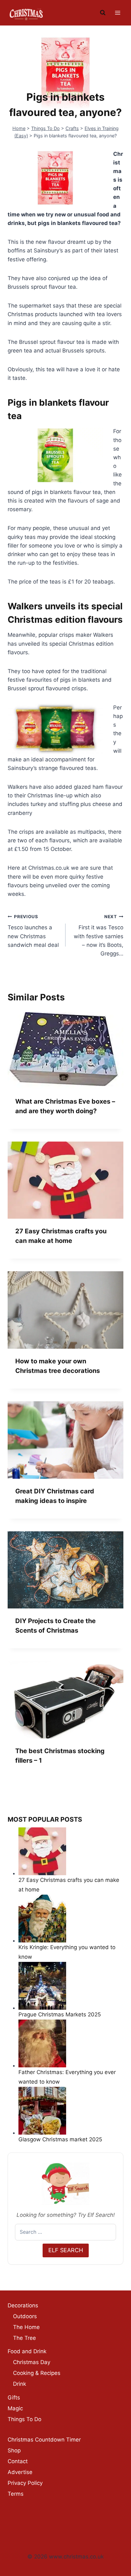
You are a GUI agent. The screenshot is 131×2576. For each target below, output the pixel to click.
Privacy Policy (25, 2483)
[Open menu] (117, 13)
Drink (20, 2384)
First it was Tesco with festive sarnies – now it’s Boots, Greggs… (99, 935)
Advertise (20, 2472)
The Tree (24, 2338)
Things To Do (45, 128)
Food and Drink (27, 2351)
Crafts (72, 128)
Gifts (14, 2398)
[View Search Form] (103, 13)
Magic (15, 2408)
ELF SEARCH (66, 2250)
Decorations (23, 2305)
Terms (16, 2494)
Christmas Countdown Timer (44, 2440)
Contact (18, 2461)
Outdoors (25, 2316)
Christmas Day (32, 2362)
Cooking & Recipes (37, 2373)
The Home (26, 2327)
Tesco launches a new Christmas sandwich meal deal (33, 931)
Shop (14, 2450)
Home (19, 128)
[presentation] (65, 1050)
